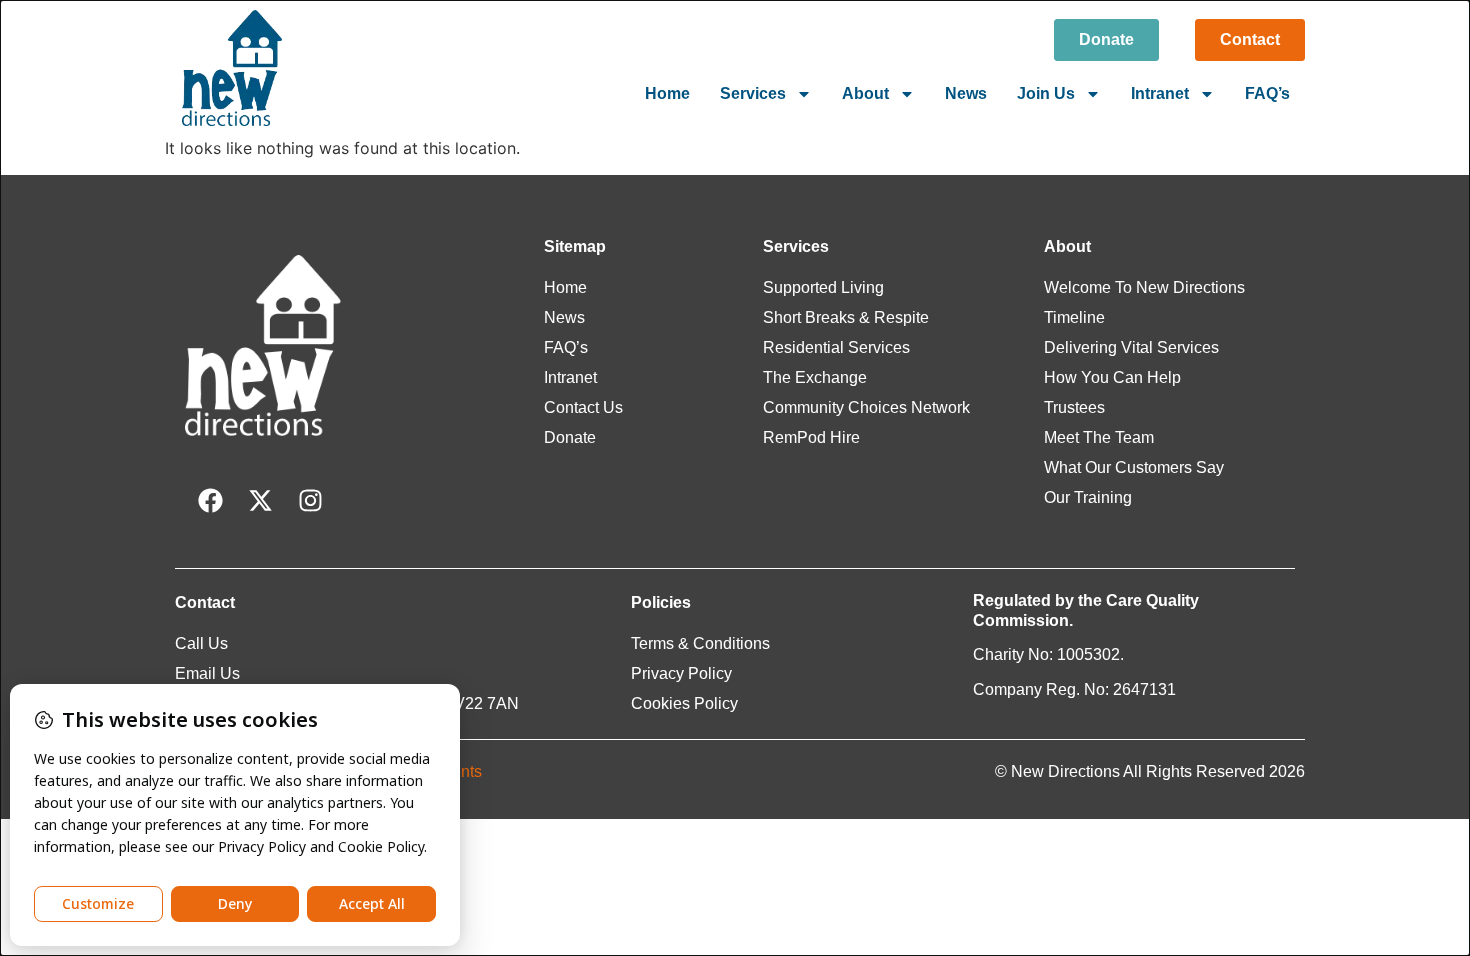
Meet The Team (1099, 437)
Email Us (207, 673)
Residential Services (836, 347)
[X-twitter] (260, 501)
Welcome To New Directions (1144, 287)
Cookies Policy (684, 703)
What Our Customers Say (1134, 467)
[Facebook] (210, 501)
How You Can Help (1112, 377)
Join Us (1046, 93)
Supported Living (823, 287)
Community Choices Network (866, 407)
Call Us (201, 643)
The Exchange (815, 377)
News (966, 93)
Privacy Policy (681, 673)
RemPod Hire (811, 437)
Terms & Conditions (700, 643)
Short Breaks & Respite (846, 317)
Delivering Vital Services (1131, 347)
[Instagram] (310, 501)
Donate (570, 437)
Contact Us (583, 407)
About (865, 93)
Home (667, 93)
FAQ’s (1267, 93)
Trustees (1074, 407)
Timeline (1074, 317)
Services (753, 93)
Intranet (1160, 93)
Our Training (1088, 497)
